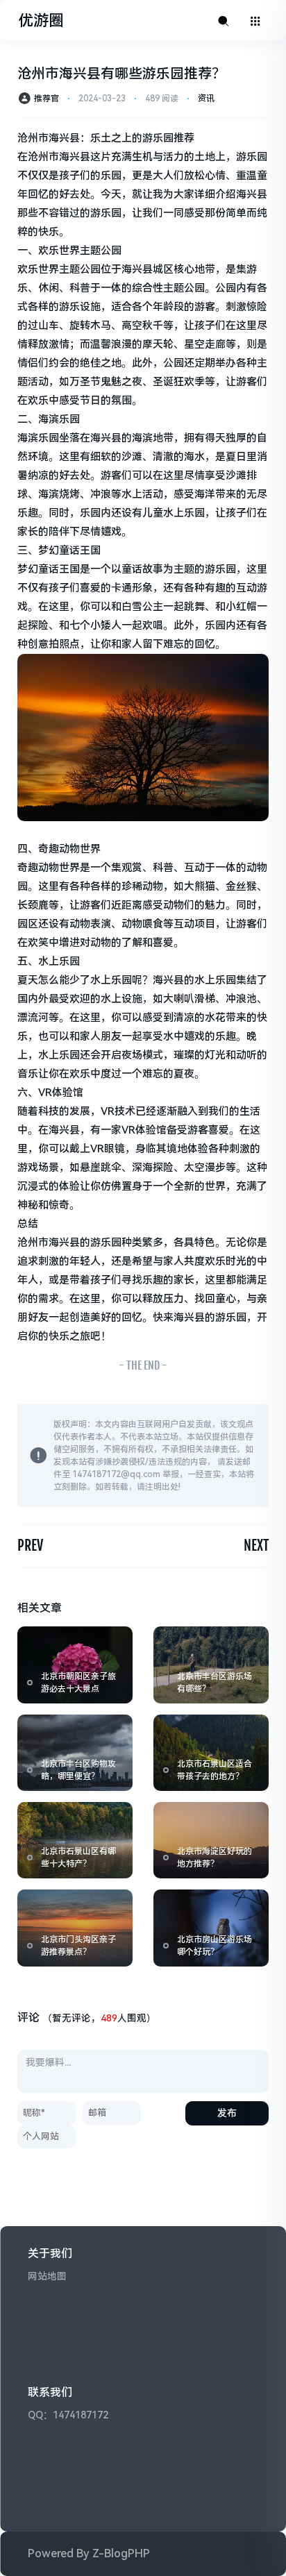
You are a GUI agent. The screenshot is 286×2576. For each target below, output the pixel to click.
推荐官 (47, 99)
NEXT (256, 1546)
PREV (30, 1546)
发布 (227, 2113)
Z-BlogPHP (121, 2553)
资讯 (206, 99)
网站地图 (47, 2276)
